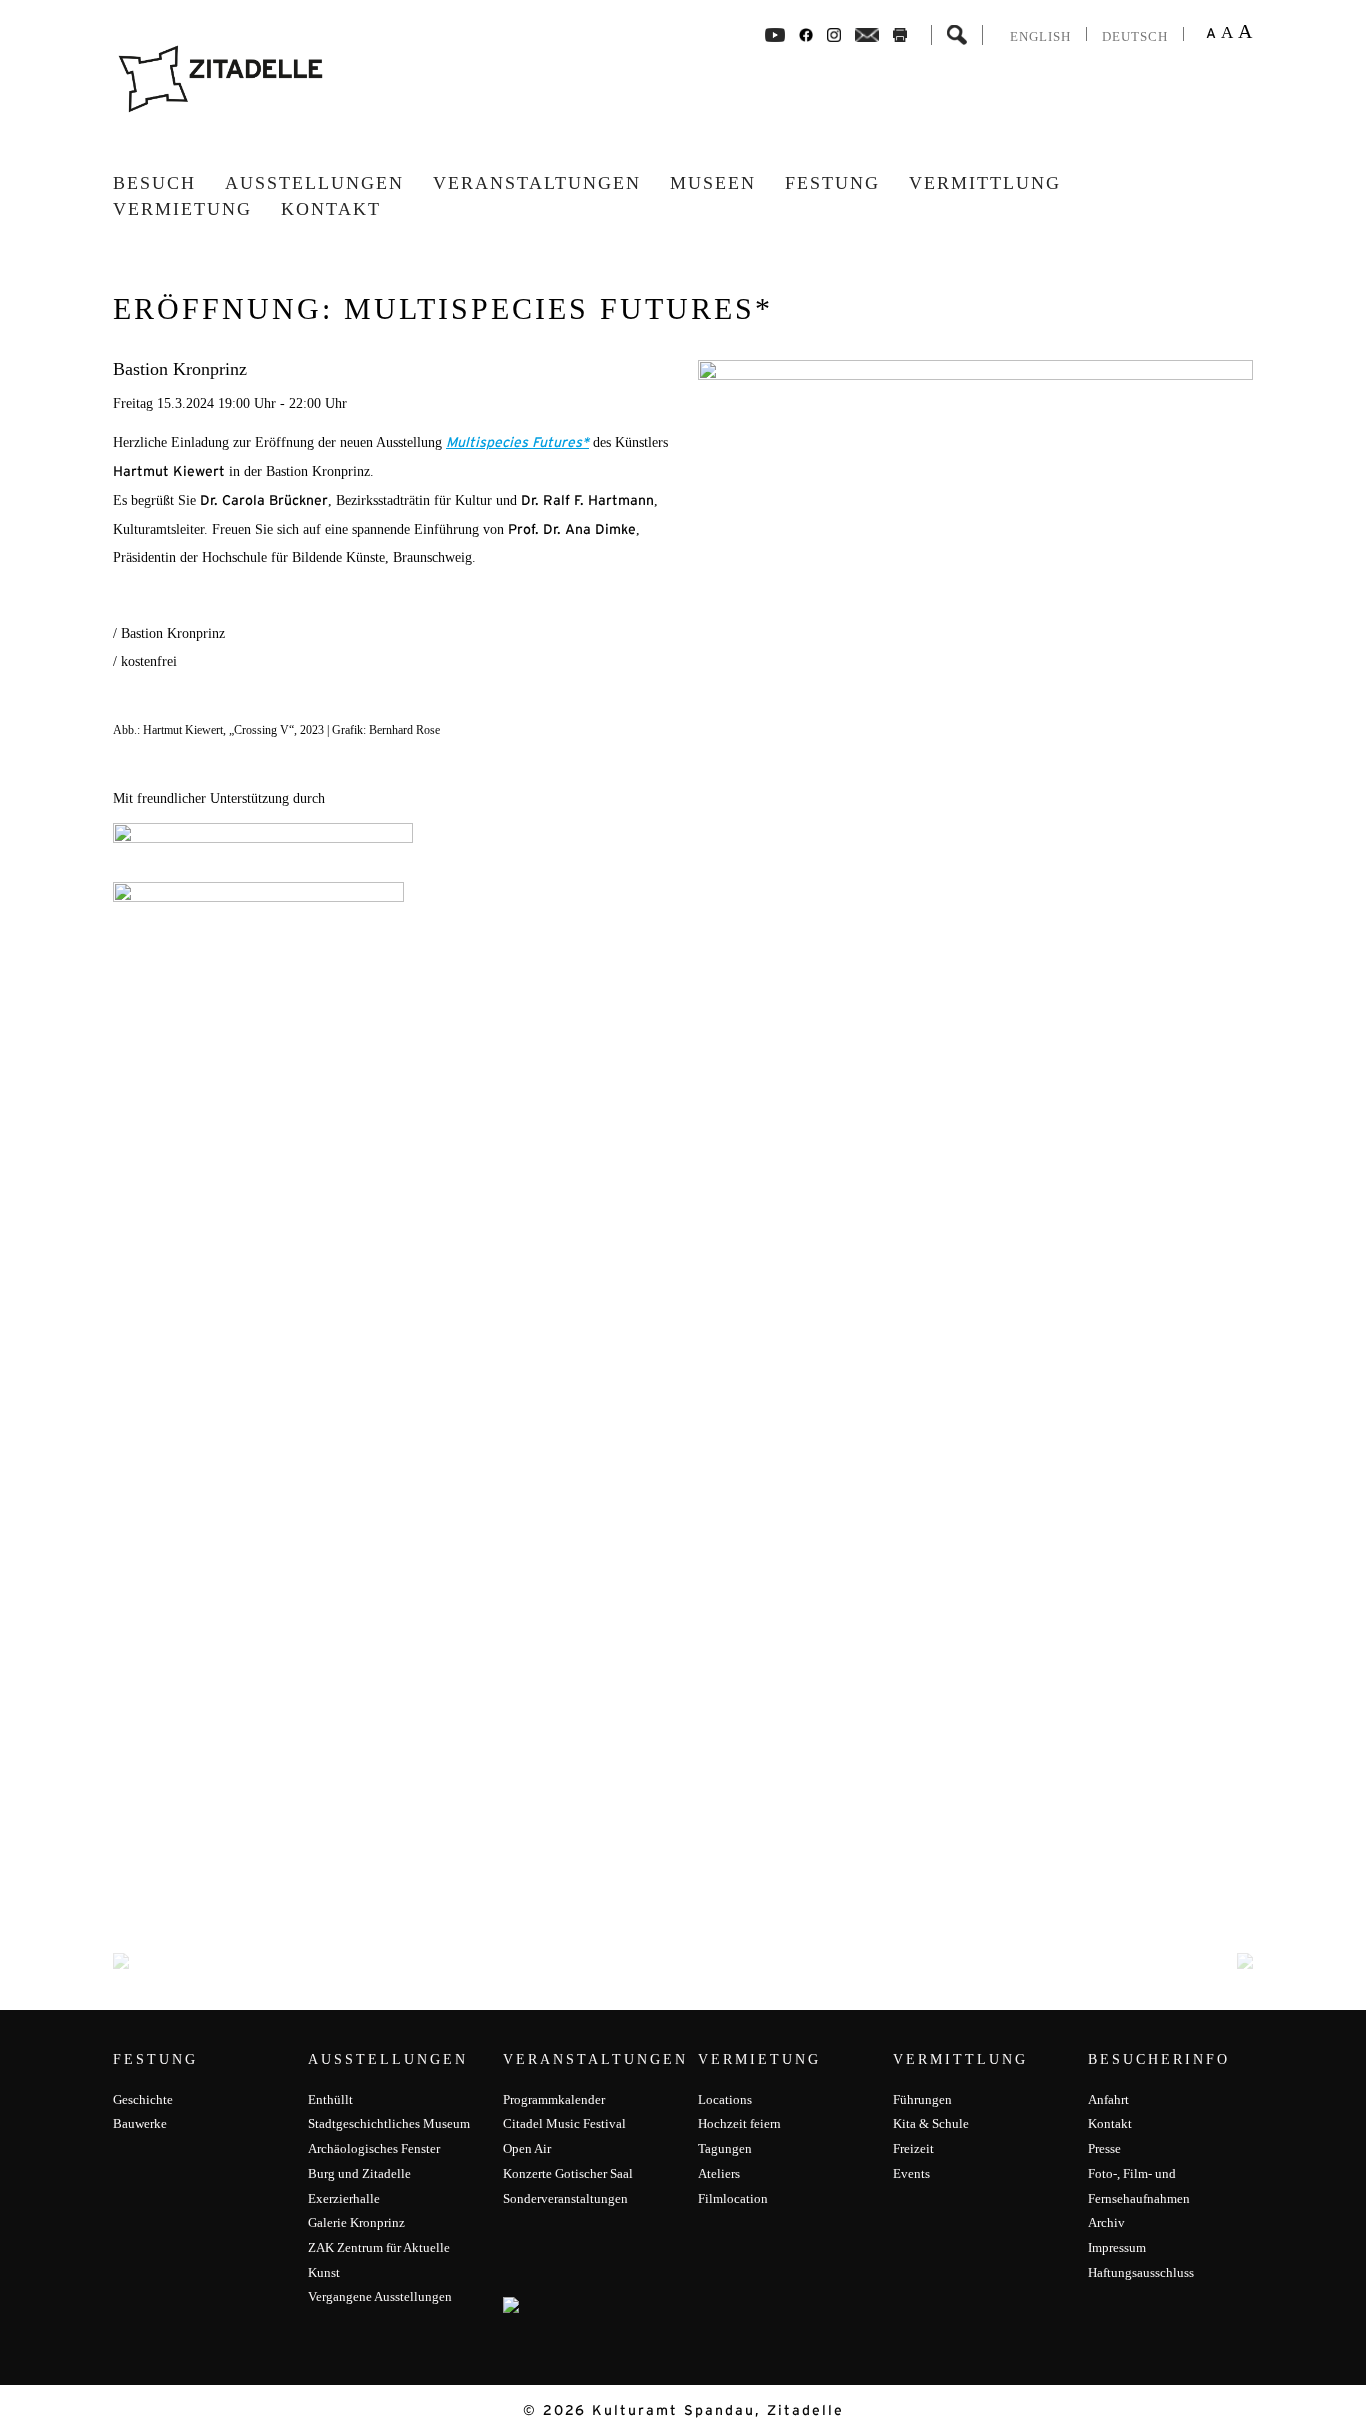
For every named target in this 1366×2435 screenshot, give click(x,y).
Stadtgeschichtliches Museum (389, 2123)
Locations (725, 2099)
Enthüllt (330, 2099)
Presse (1104, 2148)
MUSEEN (713, 183)
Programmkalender (554, 2099)
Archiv (1106, 2222)
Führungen (922, 2099)
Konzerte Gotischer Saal (568, 2173)
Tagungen (725, 2148)
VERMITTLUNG (985, 183)
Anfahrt (1108, 2099)
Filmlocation (733, 2198)
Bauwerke (140, 2123)
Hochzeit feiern (739, 2123)
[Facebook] (775, 33)
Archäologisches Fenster (374, 2148)
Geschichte (143, 2099)
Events (911, 2173)
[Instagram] (834, 33)
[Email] (867, 33)
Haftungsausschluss (1141, 2272)
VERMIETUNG (182, 209)
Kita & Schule (931, 2123)
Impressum (1117, 2247)
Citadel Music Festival (564, 2123)
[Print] (900, 33)
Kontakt (331, 209)
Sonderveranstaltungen (565, 2198)
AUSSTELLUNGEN (314, 183)
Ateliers (719, 2173)
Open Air (527, 2148)
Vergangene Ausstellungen (380, 2296)
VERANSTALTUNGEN (537, 183)
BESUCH (154, 183)
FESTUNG (832, 183)
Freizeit (913, 2148)
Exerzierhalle (344, 2198)
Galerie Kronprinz (356, 2222)
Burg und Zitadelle (359, 2173)
